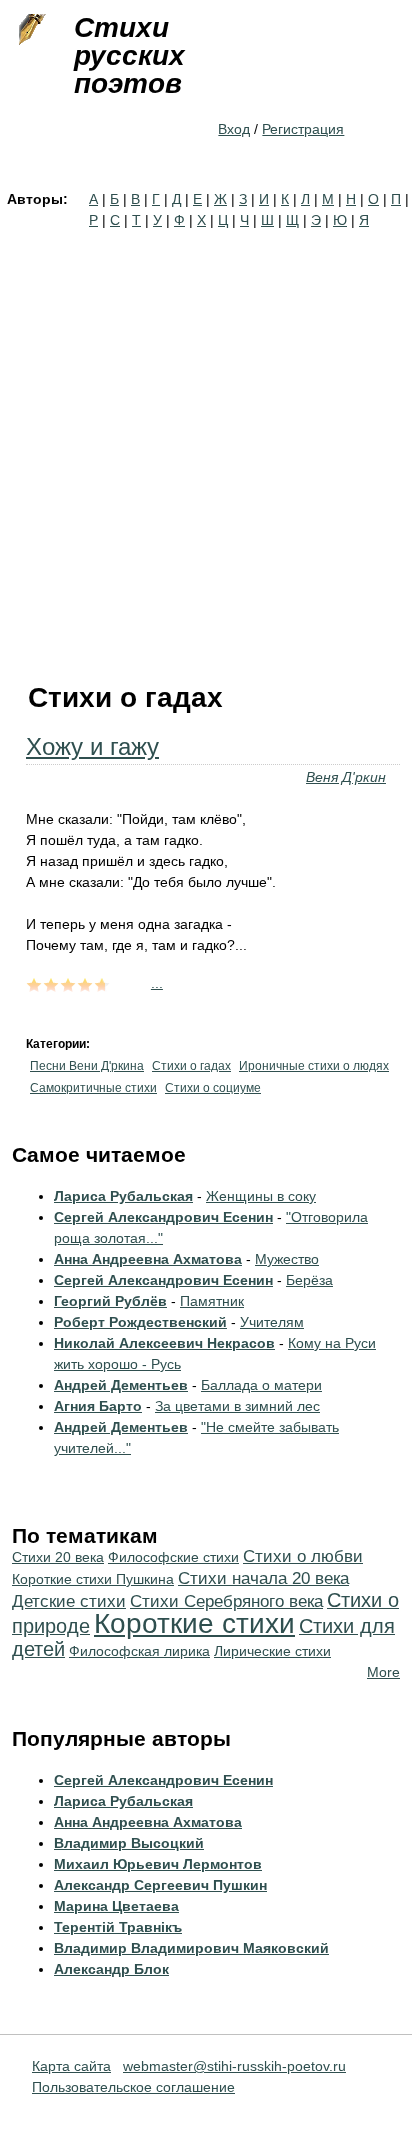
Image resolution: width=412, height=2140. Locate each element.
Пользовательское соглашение (133, 2087)
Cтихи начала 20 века (263, 1578)
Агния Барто (98, 1406)
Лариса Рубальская (123, 1196)
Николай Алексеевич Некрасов (164, 1343)
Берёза (309, 1280)
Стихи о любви (303, 1556)
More (383, 1672)
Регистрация (303, 129)
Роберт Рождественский (140, 1322)
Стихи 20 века (58, 1557)
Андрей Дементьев (121, 1385)
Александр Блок (111, 1969)
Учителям (272, 1322)
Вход (234, 129)
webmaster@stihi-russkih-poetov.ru (234, 2066)
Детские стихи (69, 1601)
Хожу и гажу (92, 746)
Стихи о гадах (191, 1066)
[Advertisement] (206, 447)
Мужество (287, 1259)
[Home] (30, 30)
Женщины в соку (261, 1196)
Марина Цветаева (116, 1906)
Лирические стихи (272, 1651)
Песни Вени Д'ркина (87, 1066)
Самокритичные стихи (93, 1088)
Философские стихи (173, 1557)
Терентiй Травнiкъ (118, 1927)
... (157, 983)
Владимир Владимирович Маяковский (191, 1948)
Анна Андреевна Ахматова (148, 1259)
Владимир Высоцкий (129, 1843)
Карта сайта (71, 2066)
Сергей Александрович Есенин (163, 1217)
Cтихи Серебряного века (226, 1601)
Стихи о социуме (213, 1088)
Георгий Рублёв (110, 1301)
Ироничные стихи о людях (314, 1066)
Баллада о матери (261, 1385)
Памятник (212, 1301)
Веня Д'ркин (346, 777)
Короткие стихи (194, 1623)
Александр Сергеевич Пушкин (160, 1885)
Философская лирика (139, 1651)
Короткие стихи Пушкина (93, 1579)
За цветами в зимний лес (237, 1406)
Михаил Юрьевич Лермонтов (158, 1864)
